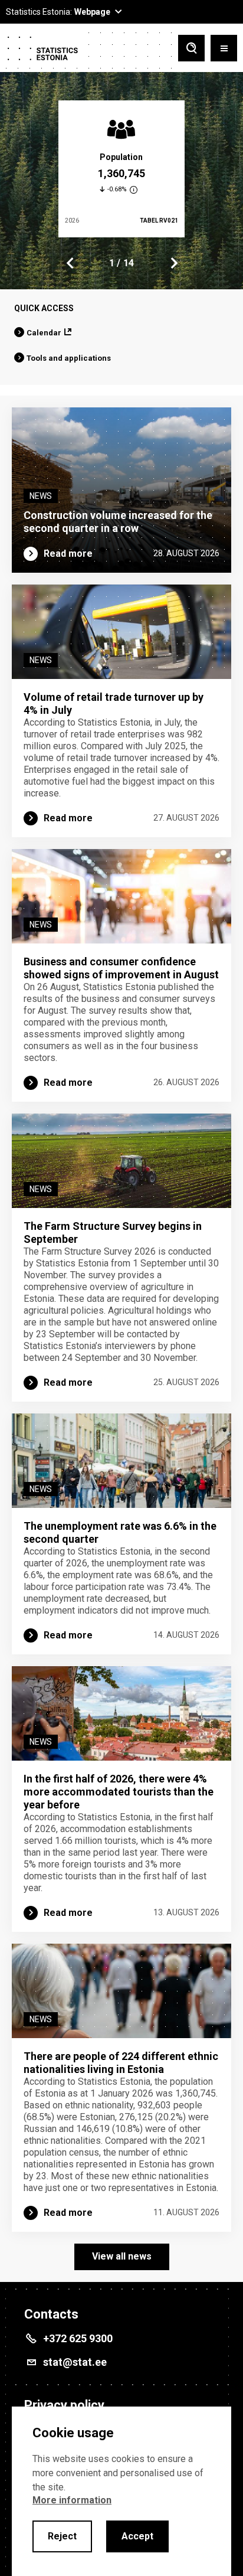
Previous (70, 263)
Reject (62, 2536)
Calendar (44, 333)
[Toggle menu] (224, 49)
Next (173, 263)
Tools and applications (69, 358)
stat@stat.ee (75, 2362)
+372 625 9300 (78, 2338)
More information (72, 2500)
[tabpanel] (121, 169)
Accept (137, 2536)
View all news (122, 2256)
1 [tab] (112, 263)
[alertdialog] (121, 2491)
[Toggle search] (191, 49)
